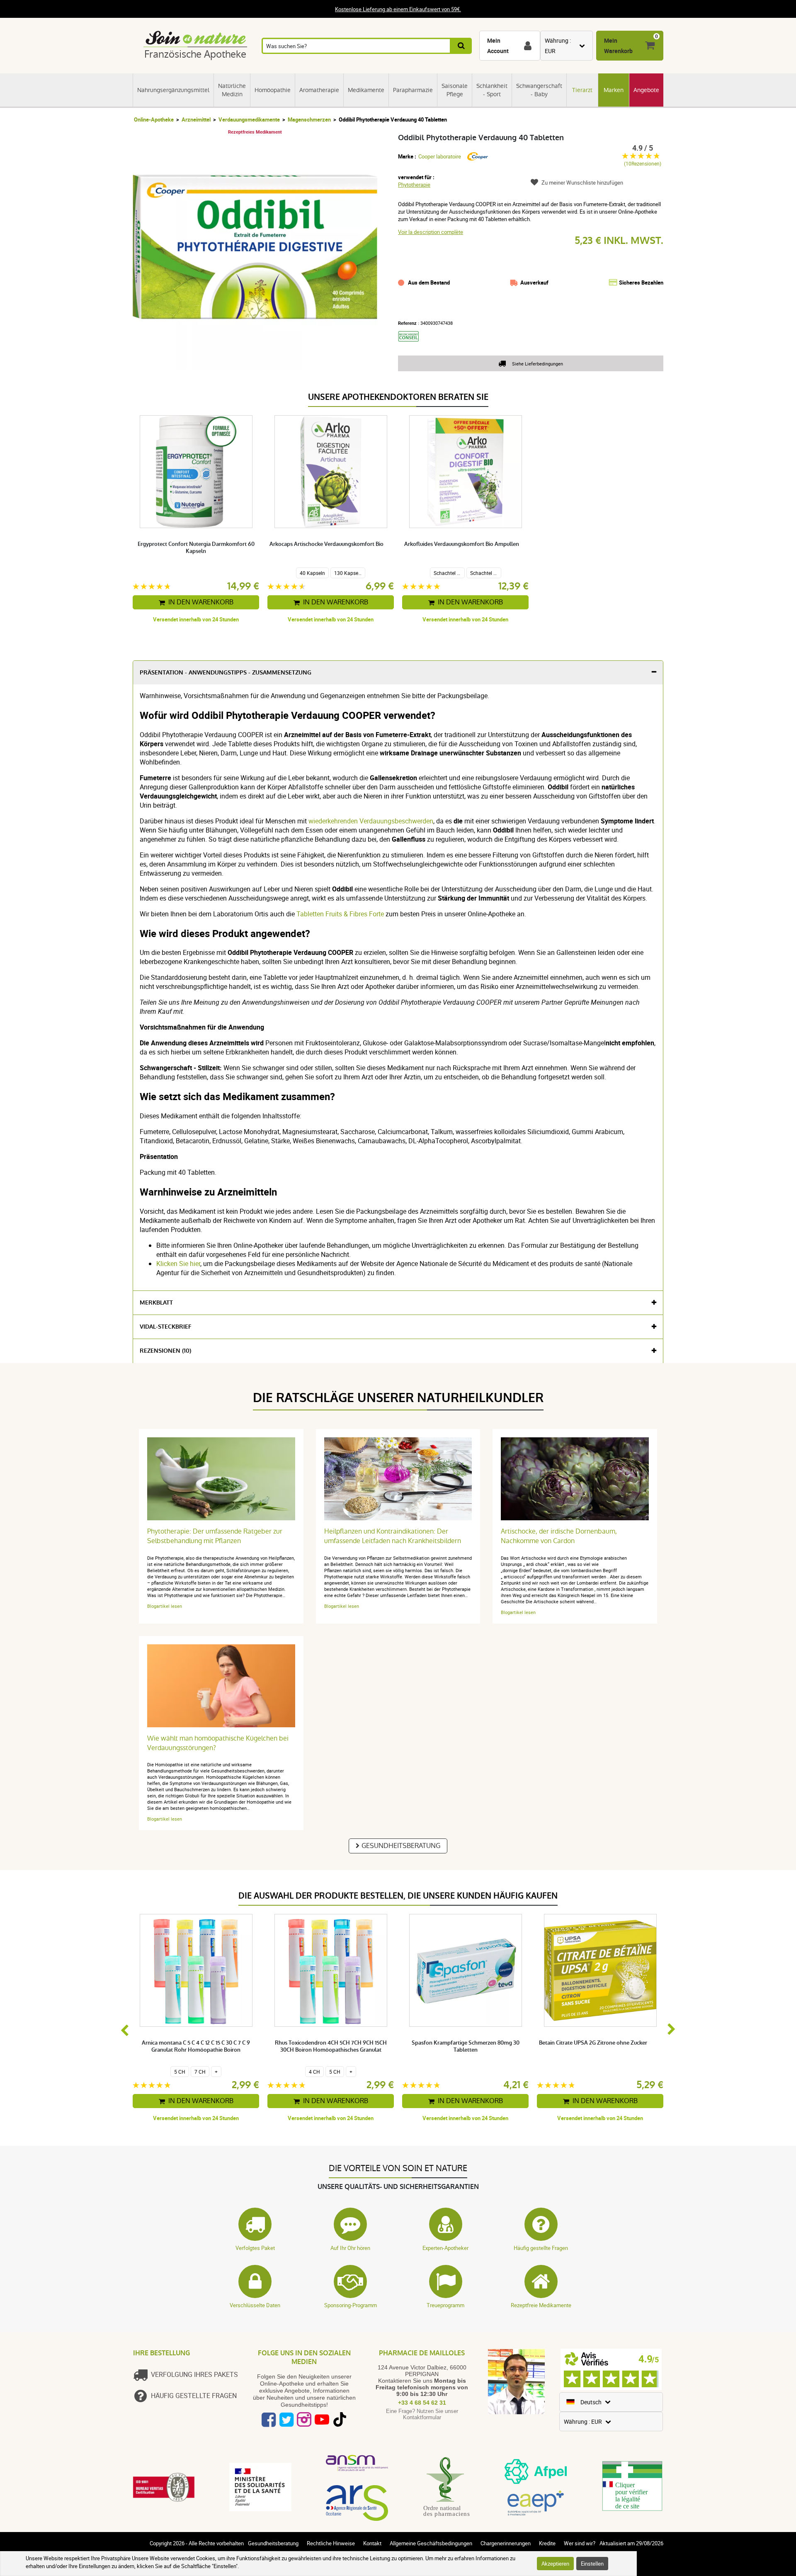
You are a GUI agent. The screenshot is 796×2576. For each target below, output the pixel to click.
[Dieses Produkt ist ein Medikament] (411, 344)
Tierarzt (582, 90)
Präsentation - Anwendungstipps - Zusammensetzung (226, 673)
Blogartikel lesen (165, 1606)
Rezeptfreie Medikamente (541, 2305)
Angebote (646, 90)
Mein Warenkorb (618, 46)
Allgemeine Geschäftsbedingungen (431, 2543)
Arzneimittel (196, 119)
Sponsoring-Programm (351, 2305)
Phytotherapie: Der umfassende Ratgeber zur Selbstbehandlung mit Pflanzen (215, 1536)
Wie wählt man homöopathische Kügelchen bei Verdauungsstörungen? (218, 1743)
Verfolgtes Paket (255, 2248)
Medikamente (366, 90)
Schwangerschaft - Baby (539, 90)
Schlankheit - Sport (492, 90)
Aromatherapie (319, 90)
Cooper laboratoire (440, 156)
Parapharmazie (413, 90)
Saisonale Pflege (455, 90)
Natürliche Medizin (232, 90)
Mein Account (498, 46)
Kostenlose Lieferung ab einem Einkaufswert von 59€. (398, 9)
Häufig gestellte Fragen (541, 2248)
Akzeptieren (555, 2564)
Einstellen (592, 2564)
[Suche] (462, 46)
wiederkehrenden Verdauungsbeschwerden (370, 821)
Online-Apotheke (154, 119)
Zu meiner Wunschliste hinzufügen (582, 183)
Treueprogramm (445, 2305)
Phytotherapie (414, 185)
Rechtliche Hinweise (331, 2543)
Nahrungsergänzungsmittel (173, 90)
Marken (614, 90)
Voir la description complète (431, 232)
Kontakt (372, 2543)
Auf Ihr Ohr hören (350, 2248)
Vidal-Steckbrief (166, 1327)
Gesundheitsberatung (401, 1846)
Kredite (547, 2543)
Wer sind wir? (580, 2543)
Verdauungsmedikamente (249, 119)
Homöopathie (273, 90)
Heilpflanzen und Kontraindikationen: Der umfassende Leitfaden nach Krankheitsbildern (393, 1536)
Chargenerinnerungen (506, 2543)
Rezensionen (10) (165, 1351)
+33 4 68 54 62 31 (422, 2403)
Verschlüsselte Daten (255, 2305)
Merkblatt (156, 1303)
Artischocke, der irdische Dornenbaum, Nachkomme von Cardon (559, 1536)
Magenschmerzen (309, 119)
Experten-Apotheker (445, 2248)
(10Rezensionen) (643, 164)
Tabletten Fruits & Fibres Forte (340, 914)
